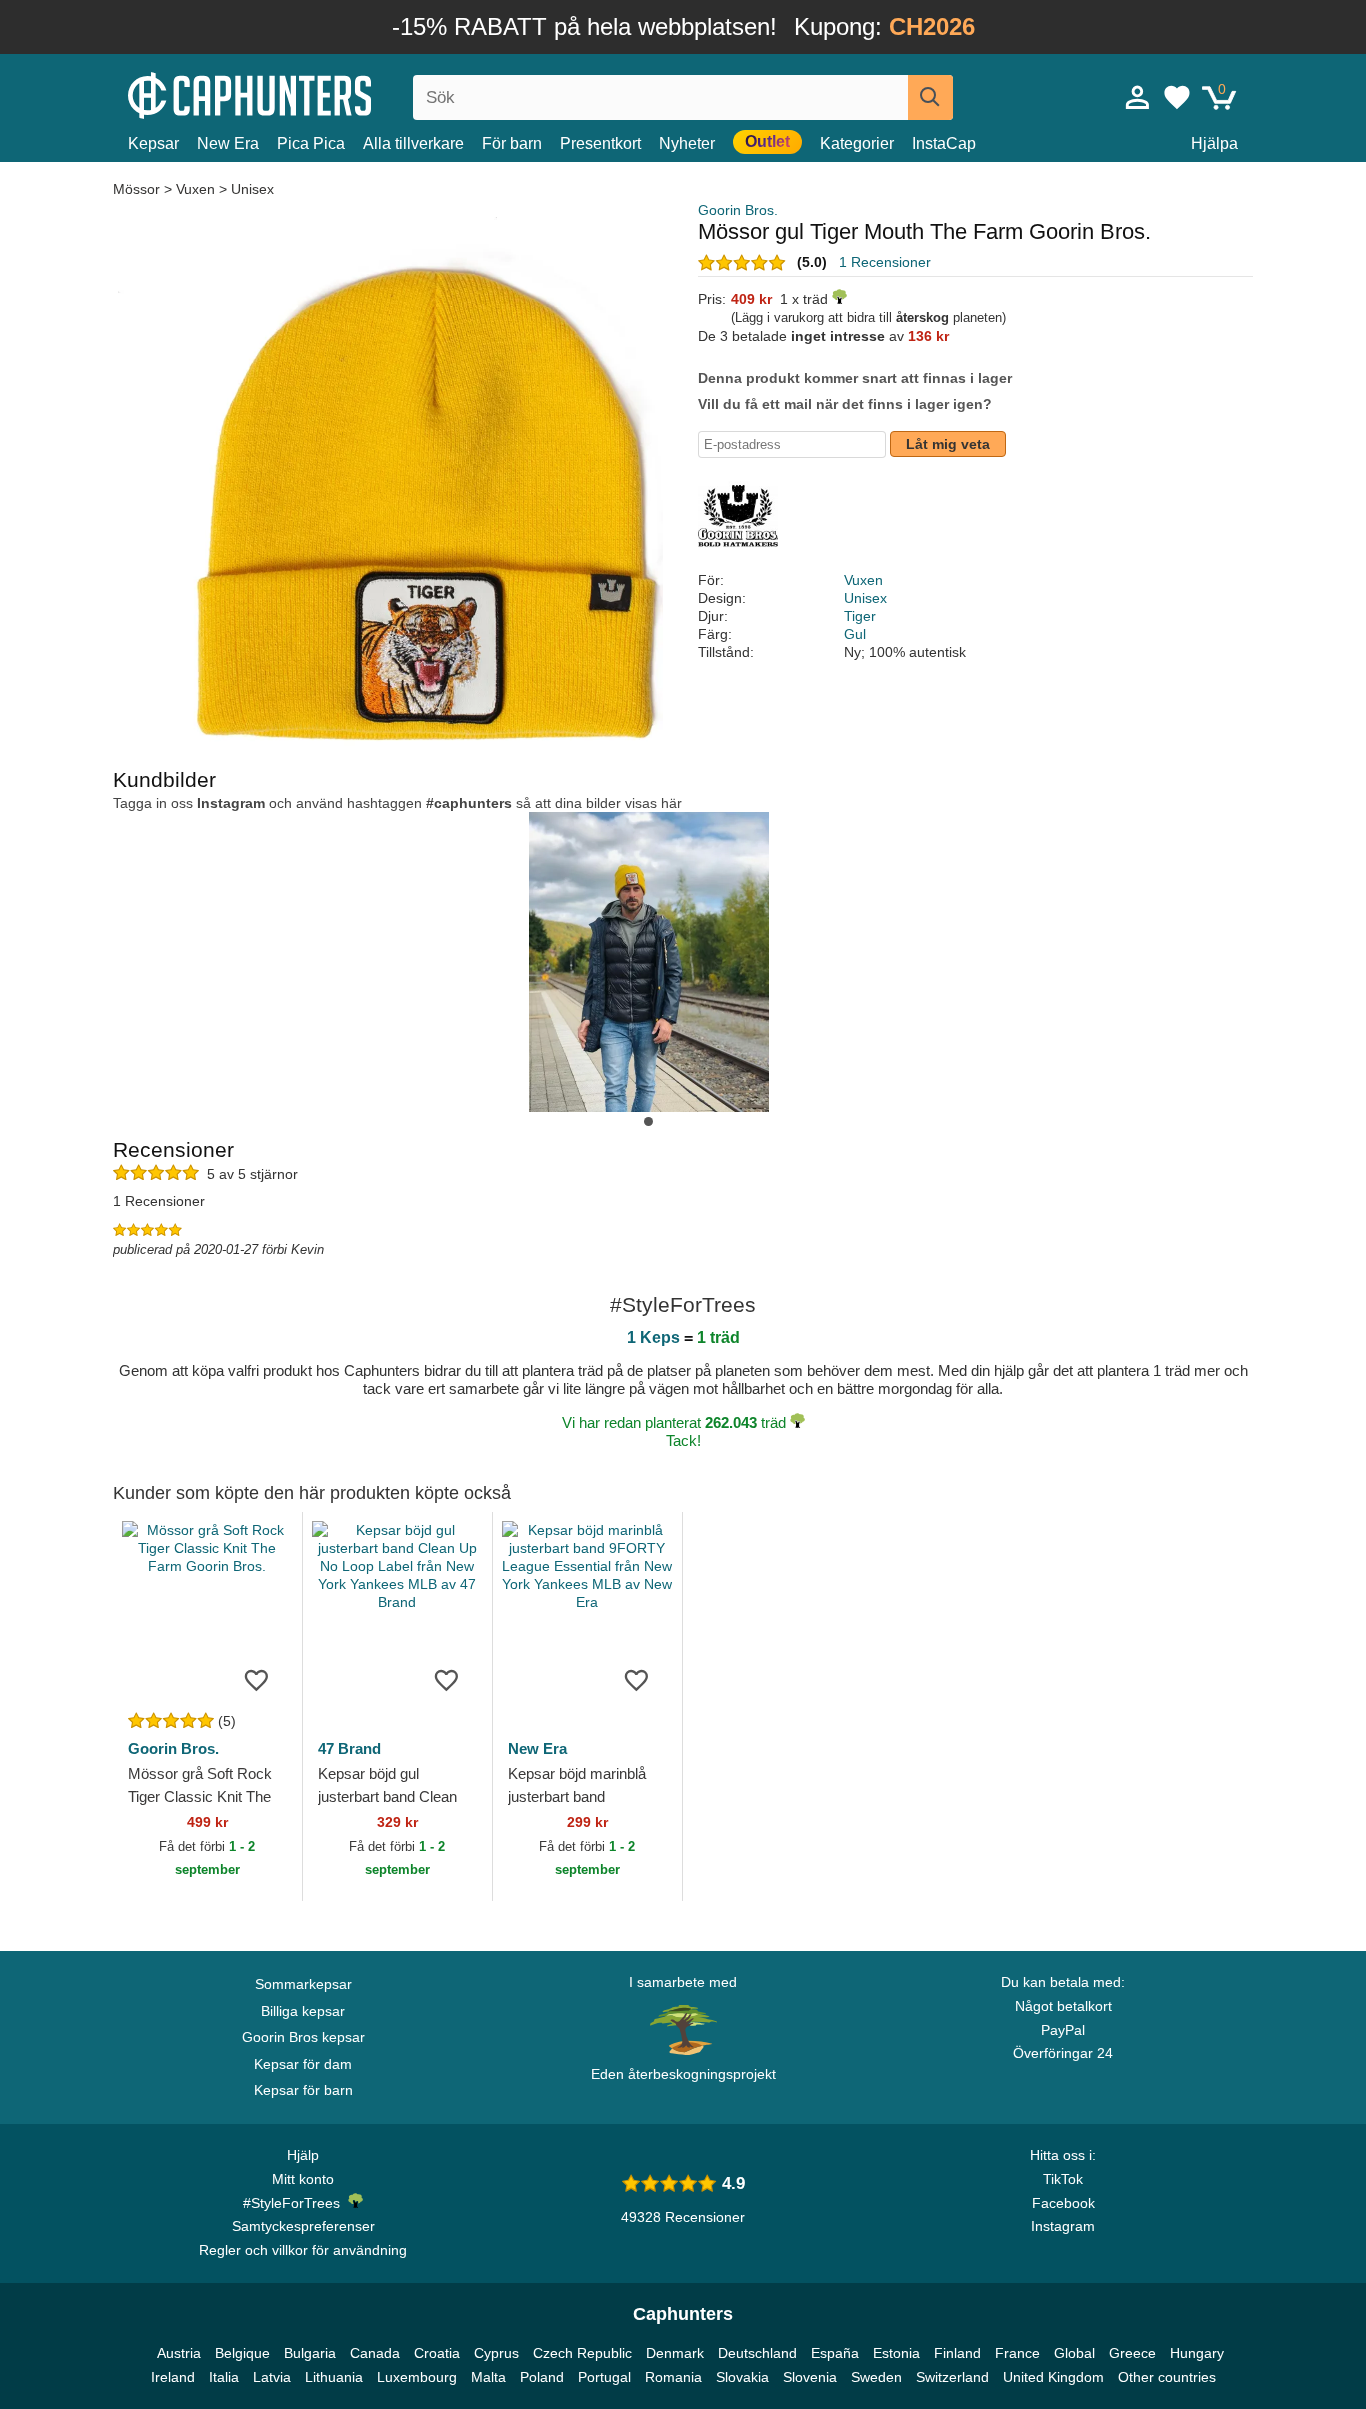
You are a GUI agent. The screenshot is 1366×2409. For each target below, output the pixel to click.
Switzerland (952, 2377)
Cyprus (496, 2353)
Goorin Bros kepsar (303, 2037)
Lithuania (334, 2377)
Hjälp (303, 2155)
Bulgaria (310, 2353)
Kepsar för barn (303, 2090)
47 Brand (349, 1748)
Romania (673, 2377)
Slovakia (742, 2377)
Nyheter (687, 143)
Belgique (242, 2353)
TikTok (1063, 2179)
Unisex (252, 189)
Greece (1132, 2353)
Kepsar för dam (303, 2064)
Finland (957, 2353)
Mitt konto (303, 2179)
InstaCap (944, 143)
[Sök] (930, 97)
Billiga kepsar (303, 2011)
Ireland (173, 2377)
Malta (488, 2377)
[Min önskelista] (1177, 97)
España (835, 2353)
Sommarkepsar (303, 1984)
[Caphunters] (303, 93)
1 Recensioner (885, 262)
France (1017, 2353)
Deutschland (757, 2353)
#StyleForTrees (295, 2203)
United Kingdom (1053, 2377)
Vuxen (195, 189)
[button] (648, 1121)
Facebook (1063, 2203)
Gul (855, 634)
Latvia (272, 2377)
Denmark (675, 2353)
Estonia (896, 2353)
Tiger (860, 616)
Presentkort (600, 143)
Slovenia (810, 2377)
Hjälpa (1214, 143)
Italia (224, 2377)
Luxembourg (417, 2377)
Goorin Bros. (738, 210)
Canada (375, 2353)
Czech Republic (582, 2353)
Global (1074, 2353)
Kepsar (153, 143)
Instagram (1063, 2226)
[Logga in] (1138, 97)
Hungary (1197, 2353)
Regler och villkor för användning (303, 2250)
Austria (179, 2353)
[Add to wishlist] (257, 1679)
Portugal (604, 2377)
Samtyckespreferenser (303, 2226)
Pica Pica (311, 143)
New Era (228, 143)
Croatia (437, 2353)
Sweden (876, 2377)
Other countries (1167, 2377)
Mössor (138, 189)
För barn (512, 143)
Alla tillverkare (413, 143)
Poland (542, 2377)
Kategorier (857, 143)
